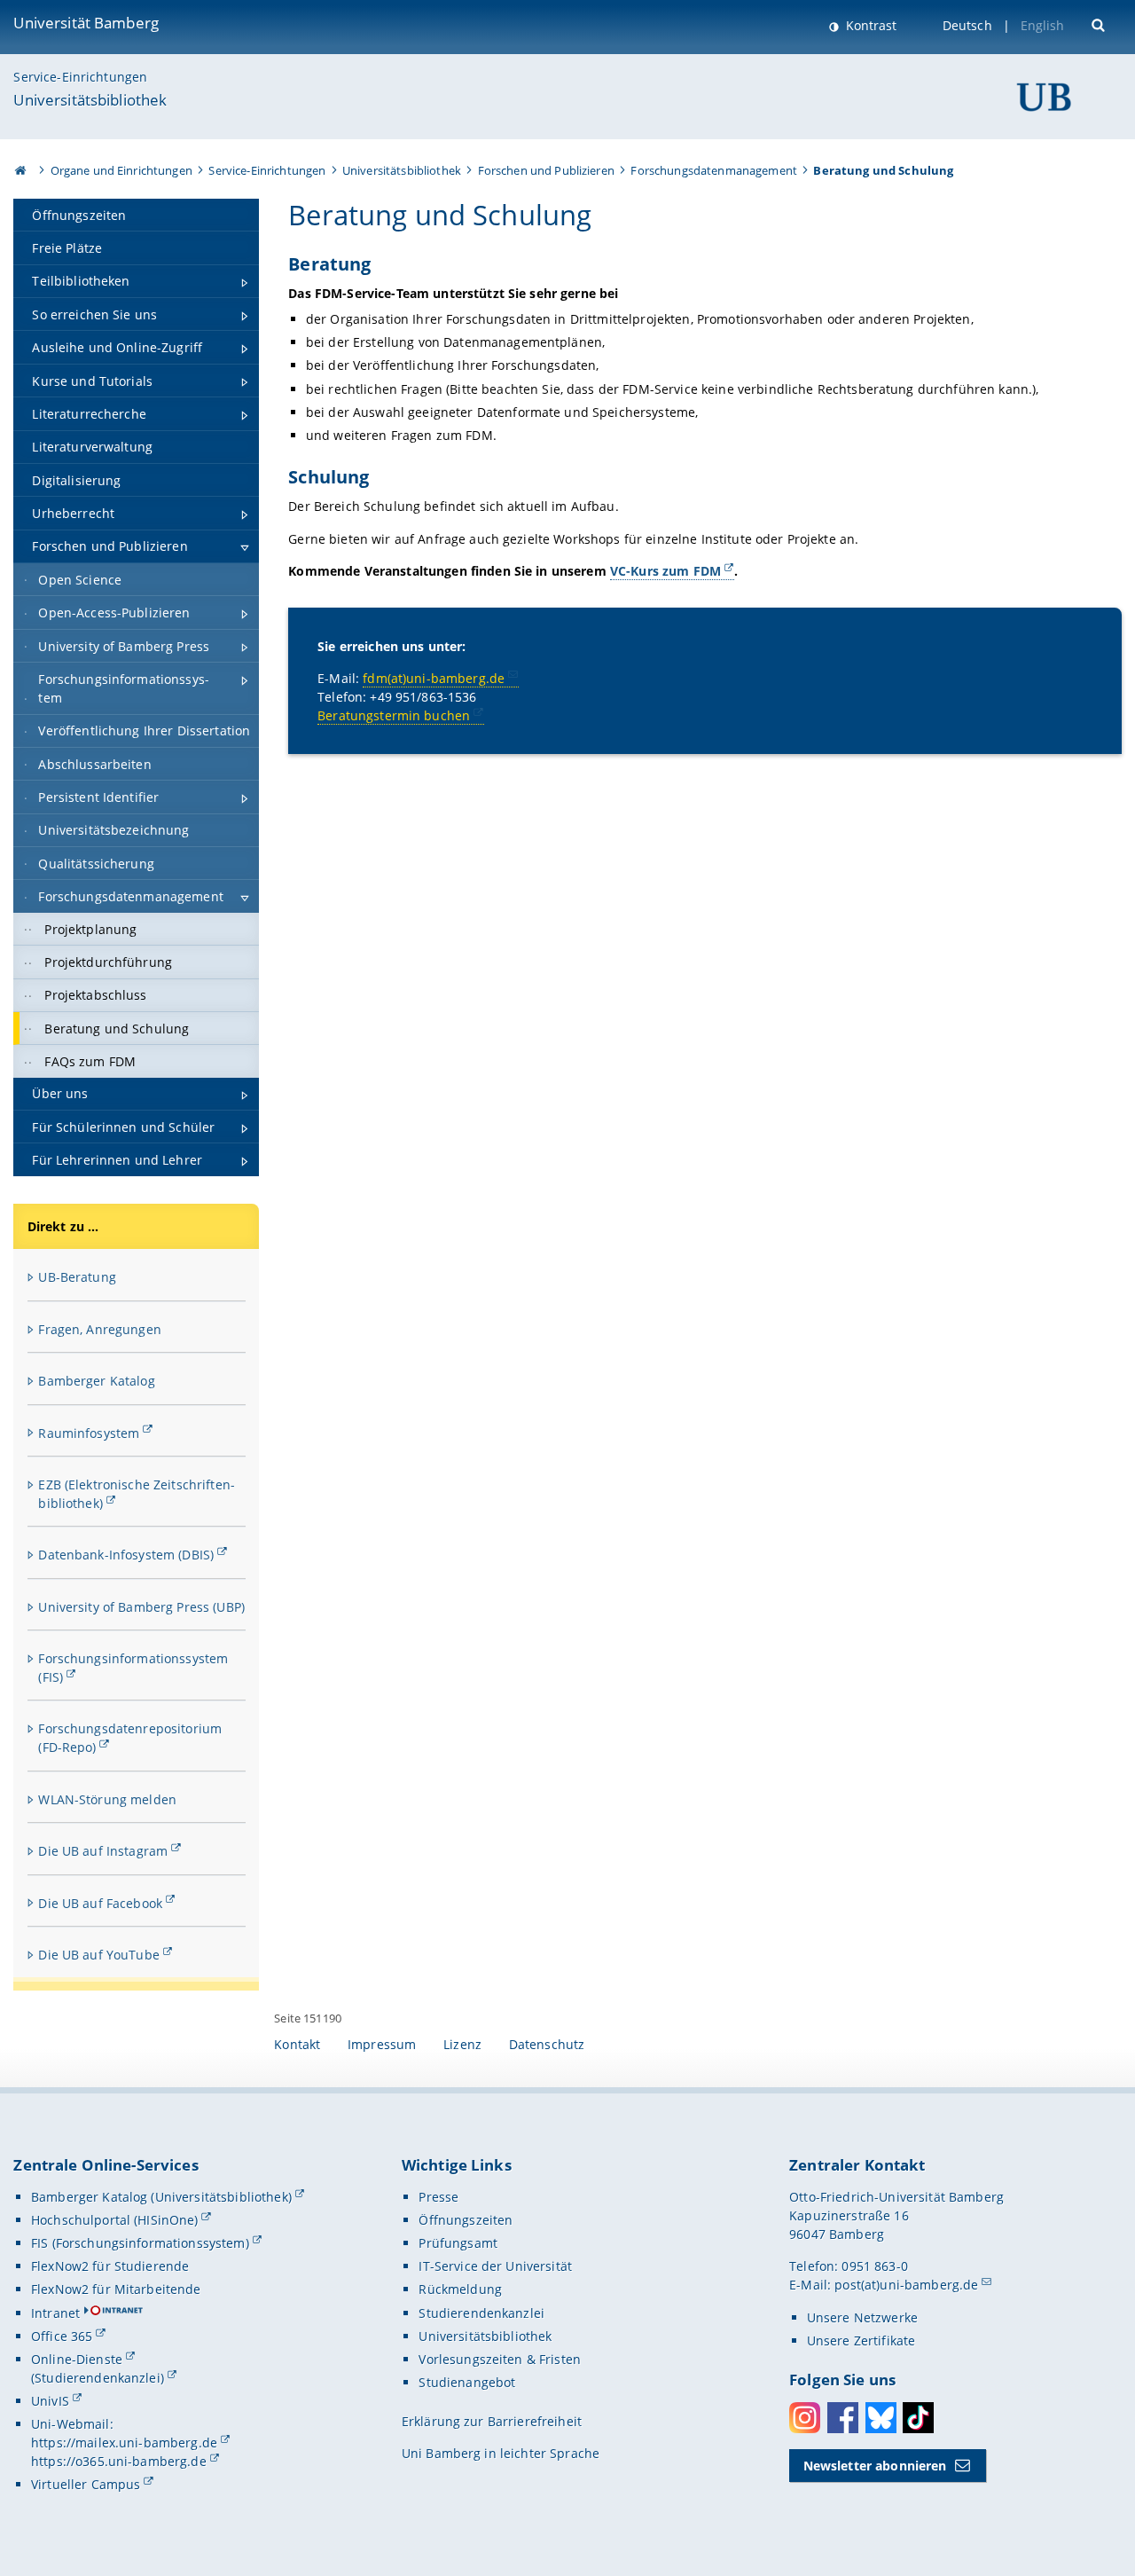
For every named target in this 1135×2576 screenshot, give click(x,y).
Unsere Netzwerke (862, 2317)
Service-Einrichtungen (80, 77)
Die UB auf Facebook (100, 1903)
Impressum (382, 2044)
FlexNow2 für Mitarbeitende (116, 2289)
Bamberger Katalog (96, 1381)
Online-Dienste (77, 2359)
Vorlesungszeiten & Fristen (500, 2359)
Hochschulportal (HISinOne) (115, 2220)
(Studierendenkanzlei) (98, 2378)
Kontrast (869, 25)
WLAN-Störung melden (107, 1799)
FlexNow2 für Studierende (110, 2266)
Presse (438, 2197)
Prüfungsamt (458, 2243)
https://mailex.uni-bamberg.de (124, 2442)
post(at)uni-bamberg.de (906, 2285)
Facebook (843, 2418)
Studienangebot (467, 2382)
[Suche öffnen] (1100, 24)
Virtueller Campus (86, 2484)
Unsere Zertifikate (861, 2340)
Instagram (805, 2418)
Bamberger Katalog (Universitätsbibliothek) (161, 2197)
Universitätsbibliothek (90, 100)
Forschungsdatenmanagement (714, 170)
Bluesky (881, 2418)
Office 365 (62, 2336)
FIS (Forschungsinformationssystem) (140, 2243)
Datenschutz (547, 2044)
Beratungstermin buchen (394, 715)
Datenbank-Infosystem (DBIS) (126, 1555)
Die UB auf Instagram (103, 1851)
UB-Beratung (77, 1277)
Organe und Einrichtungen (121, 170)
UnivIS (50, 2401)
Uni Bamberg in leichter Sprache (501, 2453)
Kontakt (297, 2044)
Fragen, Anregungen (100, 1329)
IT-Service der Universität (495, 2266)
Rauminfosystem (89, 1433)
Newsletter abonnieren (875, 2466)
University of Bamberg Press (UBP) (141, 1607)
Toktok (918, 2418)
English (1043, 25)
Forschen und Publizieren (546, 170)
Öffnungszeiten (466, 2220)
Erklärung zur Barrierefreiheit (492, 2421)
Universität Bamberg (86, 23)
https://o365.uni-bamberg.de (119, 2461)
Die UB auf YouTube (99, 1955)
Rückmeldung (460, 2289)
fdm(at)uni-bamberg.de (434, 678)
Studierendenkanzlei (481, 2313)
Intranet (55, 2313)
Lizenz (462, 2044)
